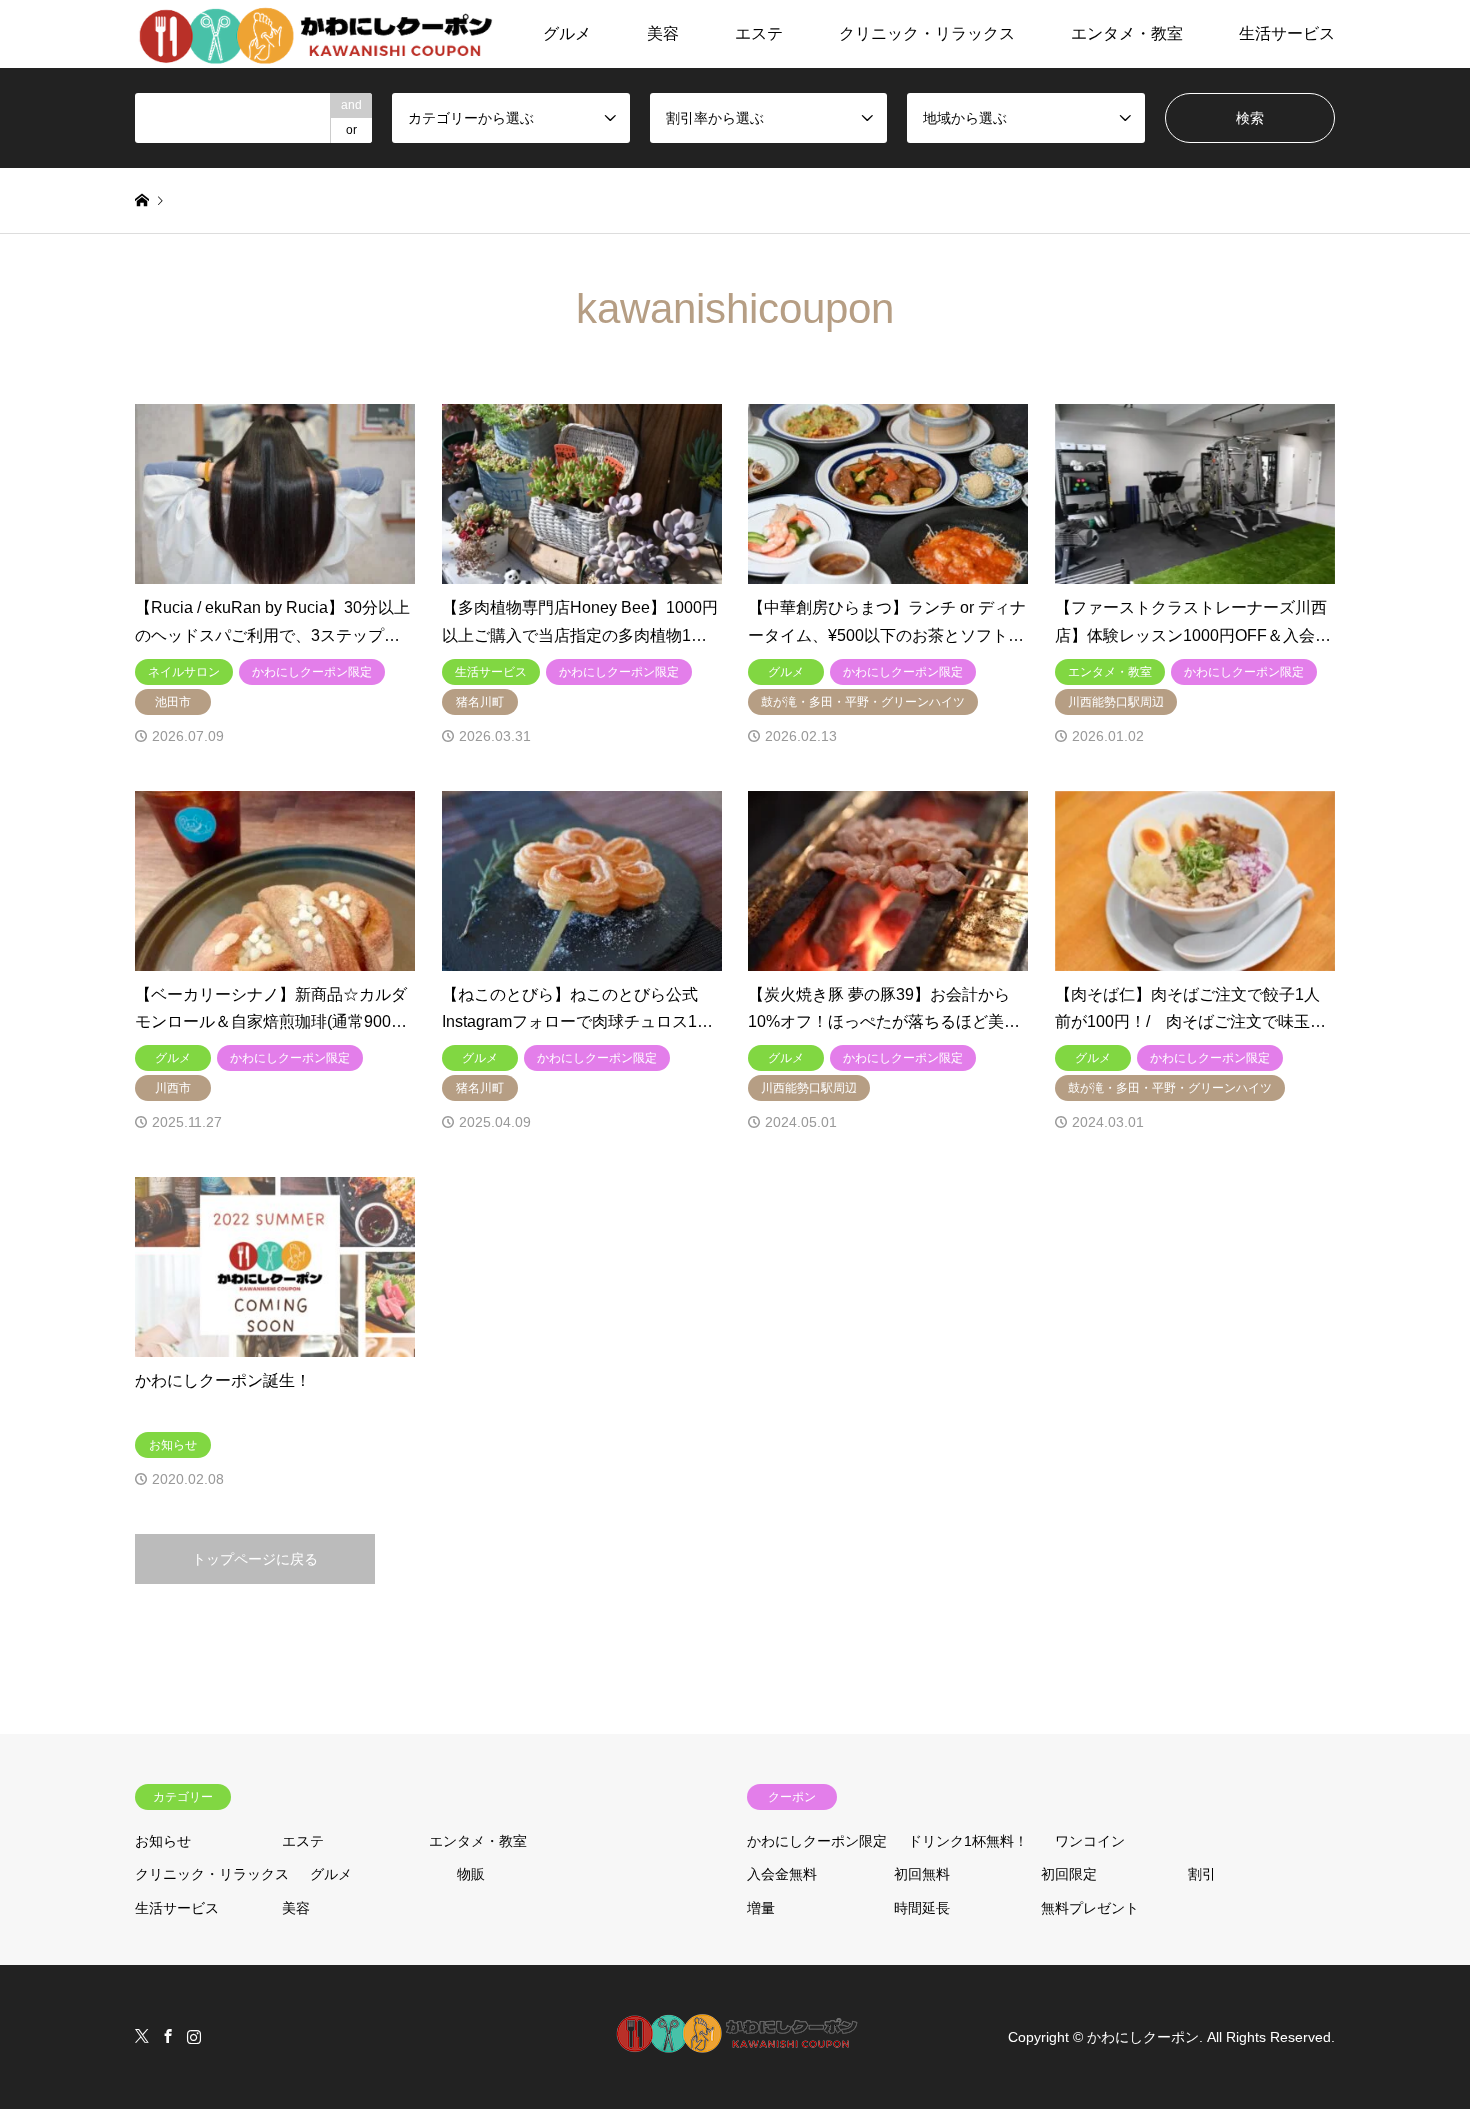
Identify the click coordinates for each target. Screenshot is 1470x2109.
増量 (761, 1908)
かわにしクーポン (1143, 2037)
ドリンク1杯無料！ (968, 1841)
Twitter (142, 2036)
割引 (1202, 1874)
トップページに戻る (255, 1559)
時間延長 (922, 1908)
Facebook (168, 2036)
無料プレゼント (1090, 1908)
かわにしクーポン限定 (817, 1841)
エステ (759, 33)
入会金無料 (782, 1874)
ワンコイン (1090, 1841)
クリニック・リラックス (927, 33)
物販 (471, 1874)
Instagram (194, 2036)
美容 (663, 33)
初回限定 (1069, 1874)
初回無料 (922, 1874)
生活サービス (1287, 33)
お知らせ (163, 1841)
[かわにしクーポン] (317, 34)
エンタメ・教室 (1127, 33)
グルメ (567, 33)
